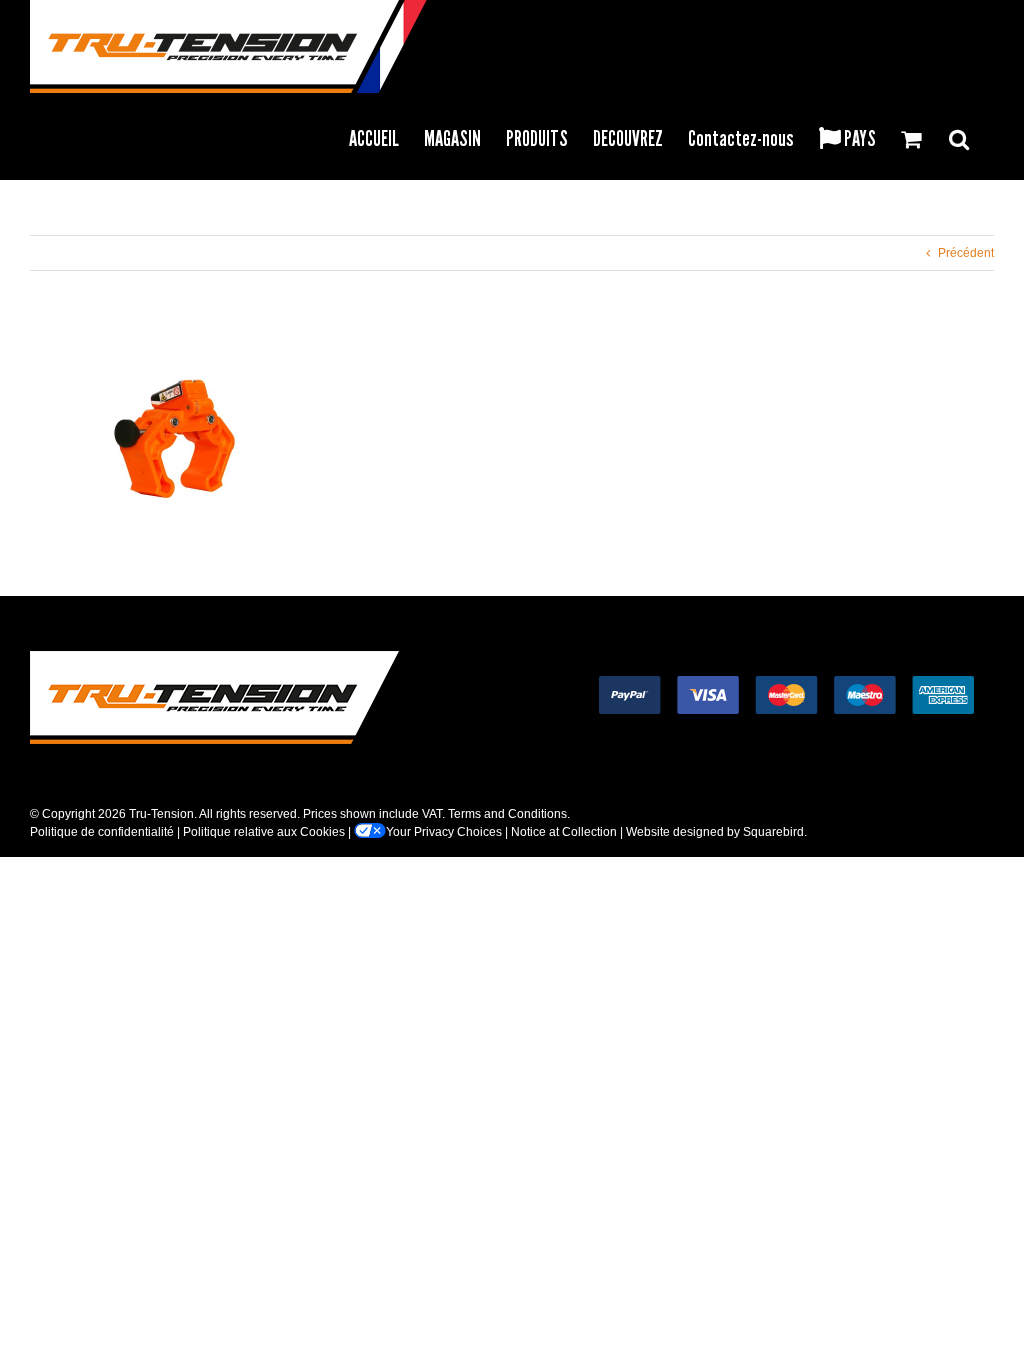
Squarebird (773, 832)
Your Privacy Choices (444, 832)
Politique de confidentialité (102, 832)
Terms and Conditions (507, 814)
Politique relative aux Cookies (264, 832)
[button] (959, 136)
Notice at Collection (564, 832)
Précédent (966, 253)
